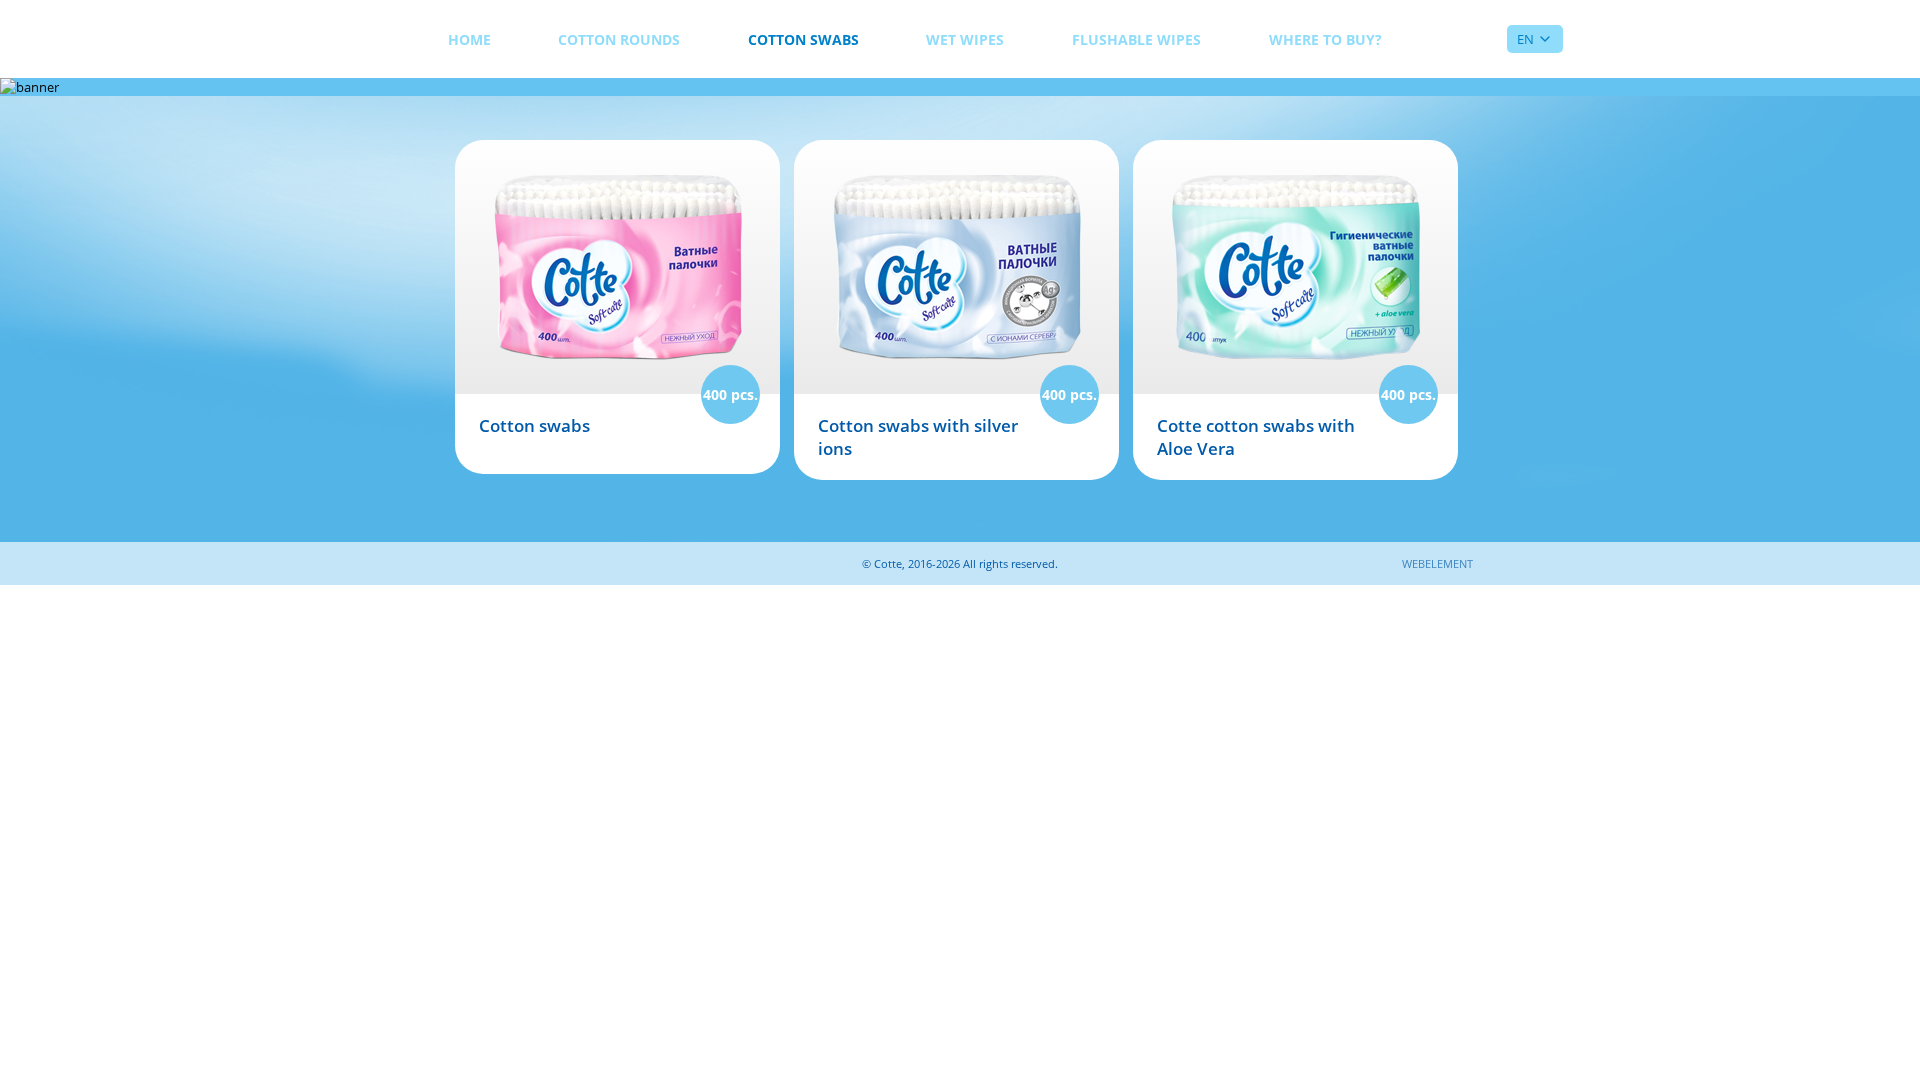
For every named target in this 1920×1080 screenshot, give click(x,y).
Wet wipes (965, 39)
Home (469, 39)
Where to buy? (1325, 39)
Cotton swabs (803, 39)
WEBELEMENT (1437, 563)
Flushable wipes (1136, 39)
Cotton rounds (619, 39)
